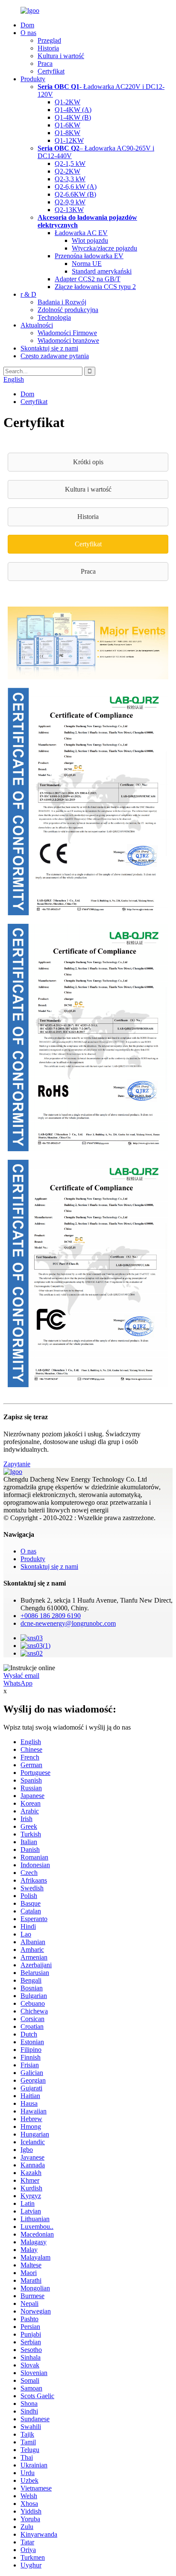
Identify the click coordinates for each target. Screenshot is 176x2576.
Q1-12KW (69, 140)
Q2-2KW (67, 171)
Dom (27, 25)
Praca (45, 63)
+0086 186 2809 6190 (51, 1616)
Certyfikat (51, 71)
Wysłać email (21, 1676)
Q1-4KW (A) (73, 110)
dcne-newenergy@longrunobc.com (68, 1623)
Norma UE (87, 264)
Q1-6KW (67, 125)
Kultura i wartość (61, 56)
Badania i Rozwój (62, 302)
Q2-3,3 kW (70, 179)
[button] (88, 462)
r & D (28, 294)
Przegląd (49, 40)
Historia (48, 48)
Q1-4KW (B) (73, 117)
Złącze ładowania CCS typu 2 (95, 287)
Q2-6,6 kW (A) (76, 187)
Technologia (54, 317)
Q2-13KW (69, 210)
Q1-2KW (67, 102)
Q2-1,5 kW (70, 164)
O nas (28, 33)
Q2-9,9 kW (70, 202)
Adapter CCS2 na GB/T (88, 279)
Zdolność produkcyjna (68, 310)
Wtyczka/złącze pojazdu (104, 248)
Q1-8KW (67, 133)
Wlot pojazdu (90, 240)
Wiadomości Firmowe (67, 333)
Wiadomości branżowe (68, 340)
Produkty (33, 79)
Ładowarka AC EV (81, 233)
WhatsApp (18, 1683)
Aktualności (37, 325)
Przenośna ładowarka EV (89, 256)
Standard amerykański (102, 271)
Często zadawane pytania (55, 356)
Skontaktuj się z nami (49, 348)
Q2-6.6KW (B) (75, 194)
